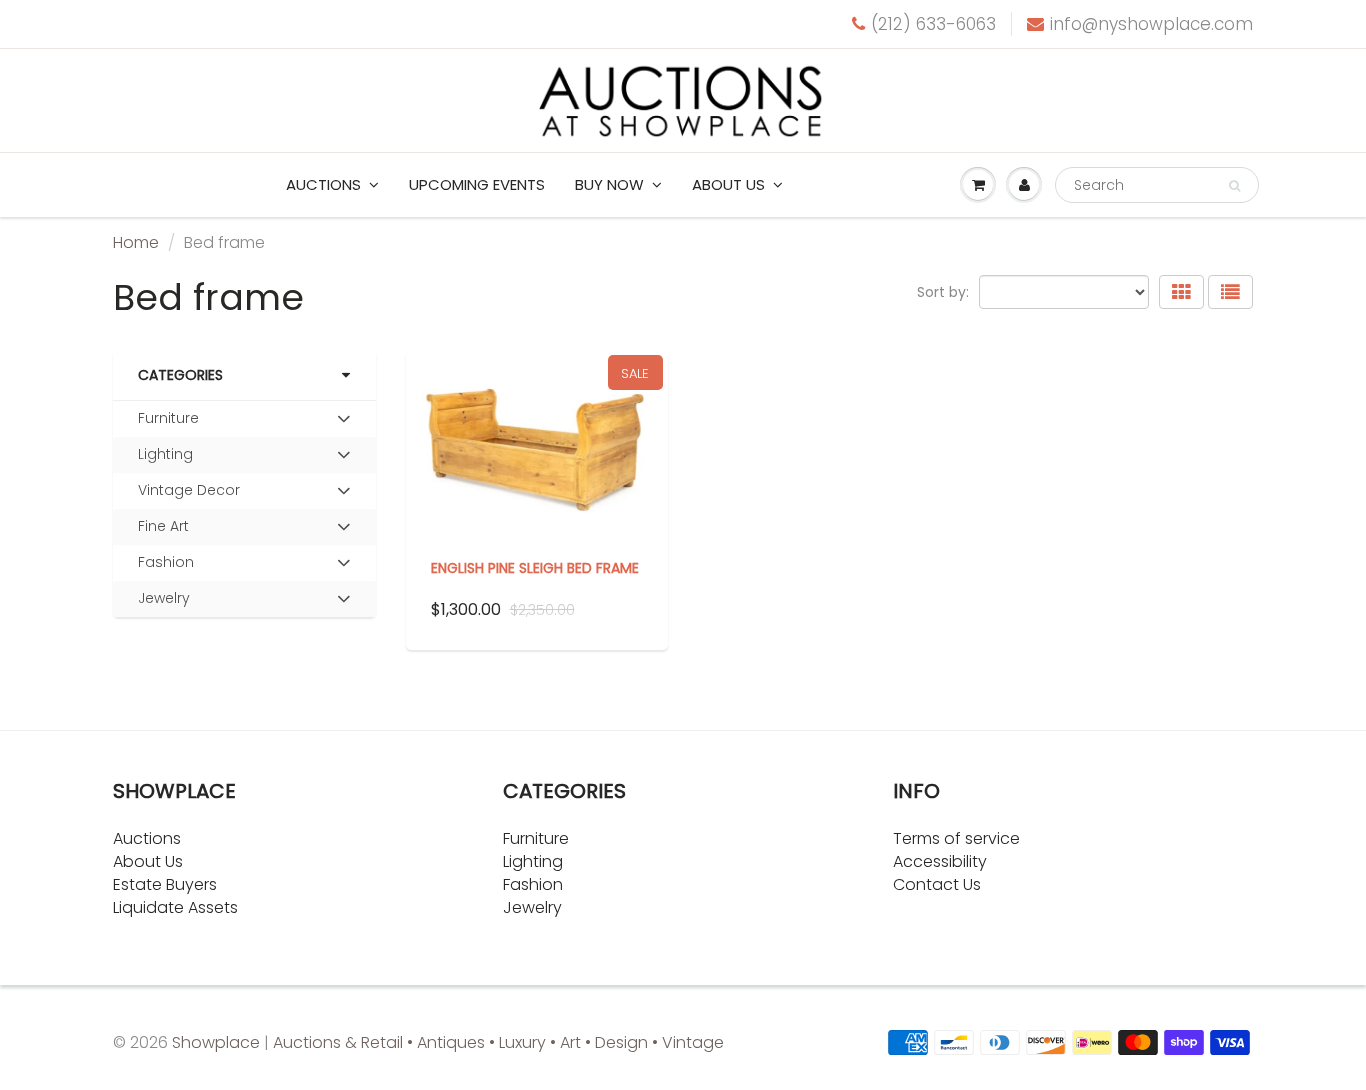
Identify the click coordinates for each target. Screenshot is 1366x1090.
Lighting (165, 454)
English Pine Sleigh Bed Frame (535, 568)
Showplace (216, 1042)
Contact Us (937, 884)
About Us (148, 861)
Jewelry (164, 598)
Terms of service (956, 838)
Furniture (168, 418)
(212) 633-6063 (933, 24)
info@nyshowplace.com (1151, 24)
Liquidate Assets (175, 907)
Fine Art (163, 526)
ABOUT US (728, 184)
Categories (180, 375)
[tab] (244, 419)
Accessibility (940, 861)
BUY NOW (609, 184)
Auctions (323, 184)
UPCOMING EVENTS (477, 184)
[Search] (1234, 186)
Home (136, 242)
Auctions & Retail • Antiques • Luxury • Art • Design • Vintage (498, 1042)
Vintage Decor (189, 490)
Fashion (166, 562)
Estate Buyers (165, 884)
